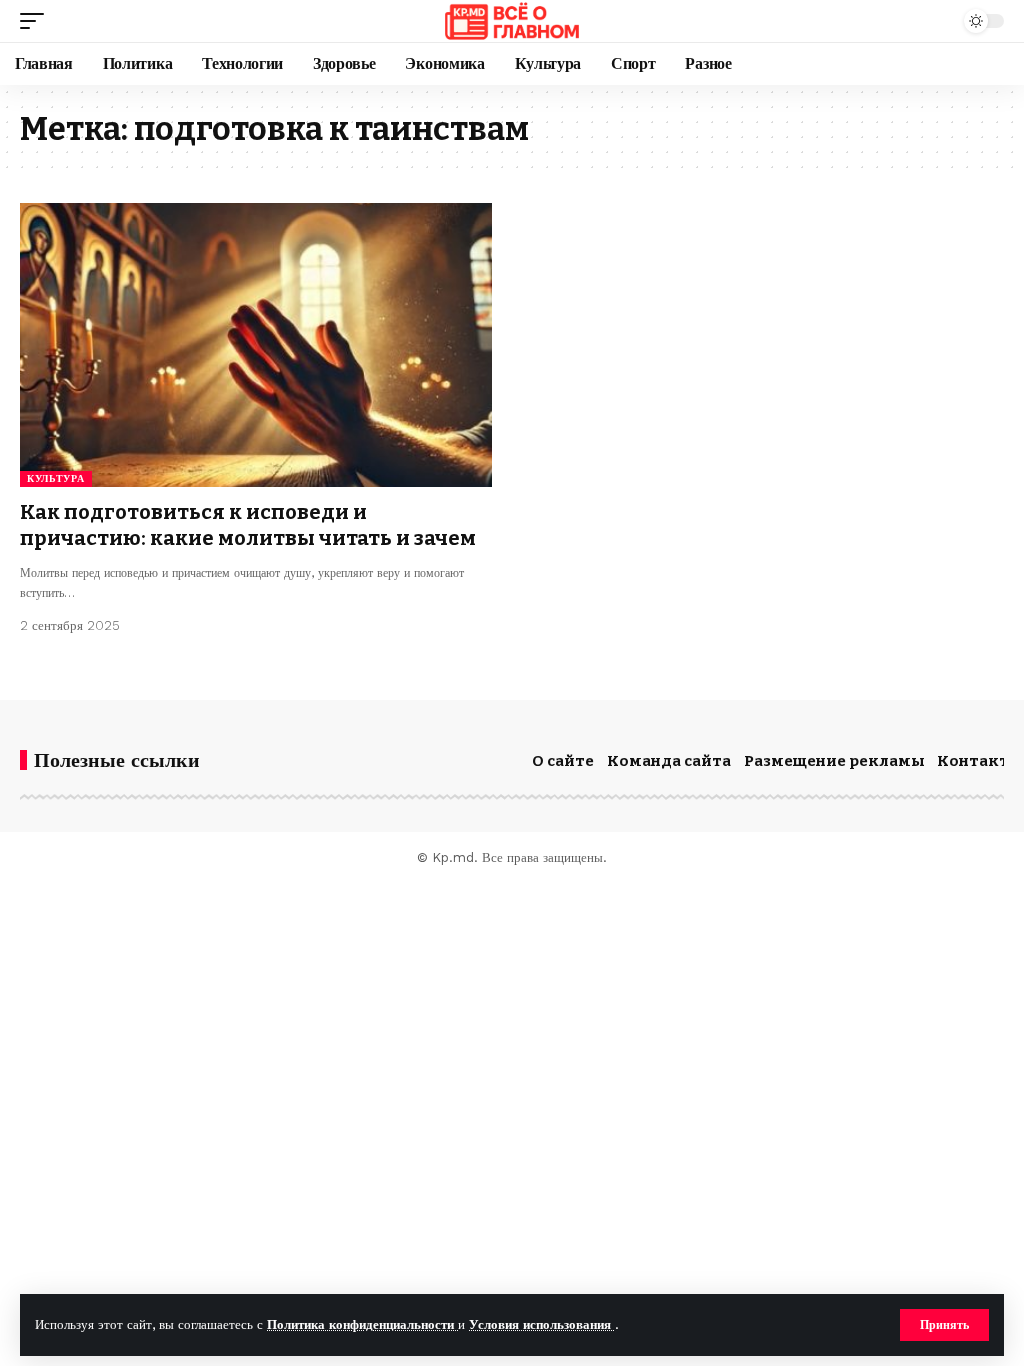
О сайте (563, 761)
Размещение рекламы (834, 761)
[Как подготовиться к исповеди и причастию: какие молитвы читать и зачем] (256, 344)
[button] (944, 1325)
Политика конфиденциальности (362, 1324)
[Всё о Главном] (511, 21)
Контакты (980, 761)
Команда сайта (669, 761)
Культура (56, 478)
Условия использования (542, 1324)
